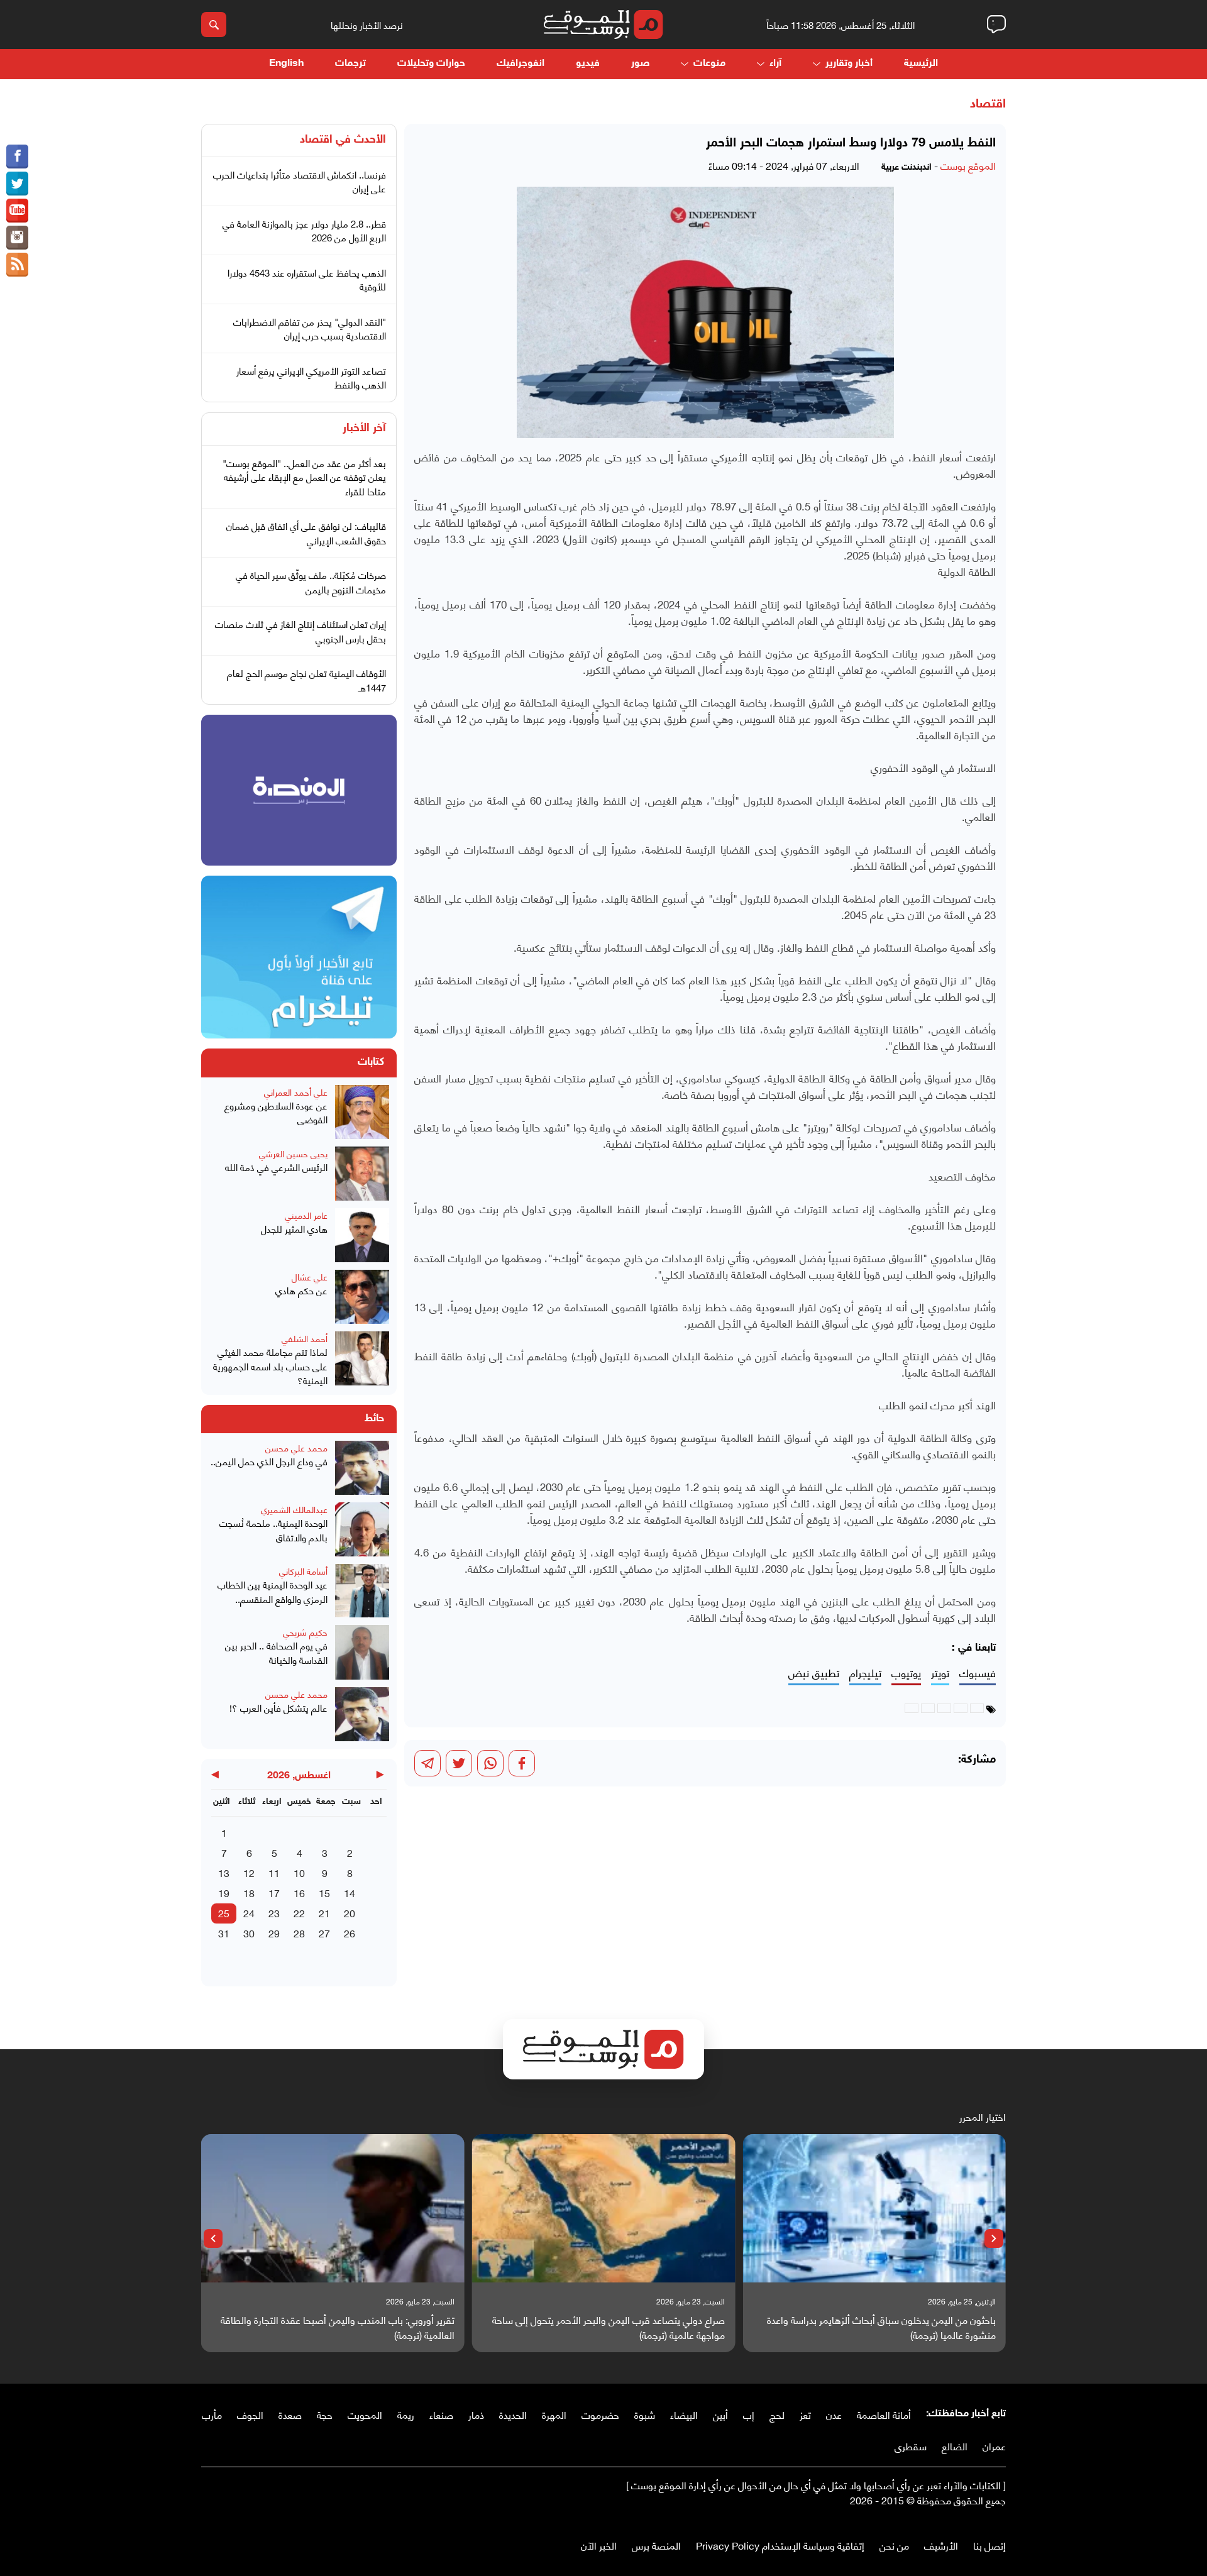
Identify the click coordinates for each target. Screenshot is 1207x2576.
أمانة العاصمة (884, 2414)
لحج (777, 2414)
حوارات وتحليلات (431, 64)
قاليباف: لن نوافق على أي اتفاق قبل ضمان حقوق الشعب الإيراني (306, 533)
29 (274, 1933)
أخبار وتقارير (849, 64)
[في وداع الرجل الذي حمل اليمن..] (362, 1468)
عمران (994, 2446)
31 (224, 1933)
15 (324, 1892)
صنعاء (441, 2414)
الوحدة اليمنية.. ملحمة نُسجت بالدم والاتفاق (273, 1530)
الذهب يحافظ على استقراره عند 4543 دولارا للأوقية (307, 279)
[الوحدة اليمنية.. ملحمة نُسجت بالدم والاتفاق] (362, 1529)
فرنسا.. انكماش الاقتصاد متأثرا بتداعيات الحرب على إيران (300, 181)
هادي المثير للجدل (294, 1229)
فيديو (588, 64)
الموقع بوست (968, 165)
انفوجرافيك (521, 64)
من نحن (894, 2545)
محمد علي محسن (296, 1447)
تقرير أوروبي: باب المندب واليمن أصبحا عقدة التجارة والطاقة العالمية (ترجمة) (338, 2327)
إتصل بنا (989, 2545)
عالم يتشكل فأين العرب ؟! (278, 1708)
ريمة (406, 2414)
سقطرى (911, 2446)
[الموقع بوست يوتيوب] (17, 211)
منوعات (709, 64)
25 (224, 1913)
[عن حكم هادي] (362, 1297)
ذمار (476, 2414)
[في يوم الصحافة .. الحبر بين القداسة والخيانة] (362, 1652)
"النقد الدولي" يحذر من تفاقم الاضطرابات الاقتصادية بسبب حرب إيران (310, 328)
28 (299, 1933)
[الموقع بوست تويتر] (17, 184)
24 (249, 1913)
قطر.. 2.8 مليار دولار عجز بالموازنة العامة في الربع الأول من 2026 (304, 230)
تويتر (940, 1673)
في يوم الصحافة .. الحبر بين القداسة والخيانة (276, 1652)
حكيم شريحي (305, 1632)
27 (324, 1933)
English (286, 64)
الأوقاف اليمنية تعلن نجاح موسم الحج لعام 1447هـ (306, 680)
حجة (325, 2414)
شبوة (645, 2414)
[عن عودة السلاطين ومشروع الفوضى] (362, 1112)
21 (324, 1913)
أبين (720, 2414)
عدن (834, 2414)
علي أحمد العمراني (296, 1092)
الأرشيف (941, 2545)
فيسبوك (978, 1673)
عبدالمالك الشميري (294, 1509)
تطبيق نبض (814, 1673)
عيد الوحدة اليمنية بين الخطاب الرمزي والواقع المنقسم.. (273, 1591)
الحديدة (513, 2414)
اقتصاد (988, 104)
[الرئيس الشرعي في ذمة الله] (362, 1174)
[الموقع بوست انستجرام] (17, 238)
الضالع (955, 2446)
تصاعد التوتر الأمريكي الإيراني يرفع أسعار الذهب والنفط (311, 377)
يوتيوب (906, 1673)
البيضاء (684, 2414)
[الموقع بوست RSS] (17, 265)
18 (249, 1892)
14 (350, 1892)
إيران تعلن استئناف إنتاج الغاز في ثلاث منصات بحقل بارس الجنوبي (300, 631)
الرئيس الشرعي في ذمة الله (276, 1167)
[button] (994, 2238)
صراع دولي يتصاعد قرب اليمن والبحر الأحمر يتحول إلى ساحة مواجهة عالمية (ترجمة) (609, 2327)
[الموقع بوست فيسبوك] (17, 157)
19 (224, 1892)
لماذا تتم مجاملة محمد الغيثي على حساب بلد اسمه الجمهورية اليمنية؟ (270, 1366)
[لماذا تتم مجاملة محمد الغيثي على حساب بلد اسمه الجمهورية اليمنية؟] (362, 1359)
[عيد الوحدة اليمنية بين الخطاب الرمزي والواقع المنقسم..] (362, 1591)
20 (350, 1913)
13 (224, 1872)
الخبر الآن (599, 2545)
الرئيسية (921, 64)
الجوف (250, 2414)
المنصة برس (656, 2545)
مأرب (212, 2414)
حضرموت (600, 2414)
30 (249, 1933)
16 (299, 1892)
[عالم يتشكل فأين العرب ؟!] (362, 1714)
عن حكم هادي (301, 1290)
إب (749, 2414)
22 (299, 1913)
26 (350, 1933)
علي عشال (310, 1276)
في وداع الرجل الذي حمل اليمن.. (269, 1461)
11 (274, 1872)
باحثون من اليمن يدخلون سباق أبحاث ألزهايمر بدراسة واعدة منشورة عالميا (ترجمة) (881, 2327)
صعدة (290, 2414)
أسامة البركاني (303, 1571)
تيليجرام (865, 1673)
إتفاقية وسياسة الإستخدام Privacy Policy (780, 2545)
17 (274, 1892)
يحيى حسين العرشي (293, 1153)
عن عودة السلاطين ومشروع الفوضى (276, 1112)
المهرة (554, 2414)
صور (640, 64)
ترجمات (350, 64)
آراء (775, 64)
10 (299, 1872)
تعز (805, 2414)
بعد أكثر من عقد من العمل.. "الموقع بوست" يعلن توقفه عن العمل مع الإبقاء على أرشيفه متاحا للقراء (304, 477)
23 (274, 1913)
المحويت (365, 2414)
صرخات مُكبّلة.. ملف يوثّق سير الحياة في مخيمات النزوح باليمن (311, 582)
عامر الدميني (306, 1215)
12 (249, 1872)
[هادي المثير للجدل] (362, 1235)
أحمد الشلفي (305, 1338)
